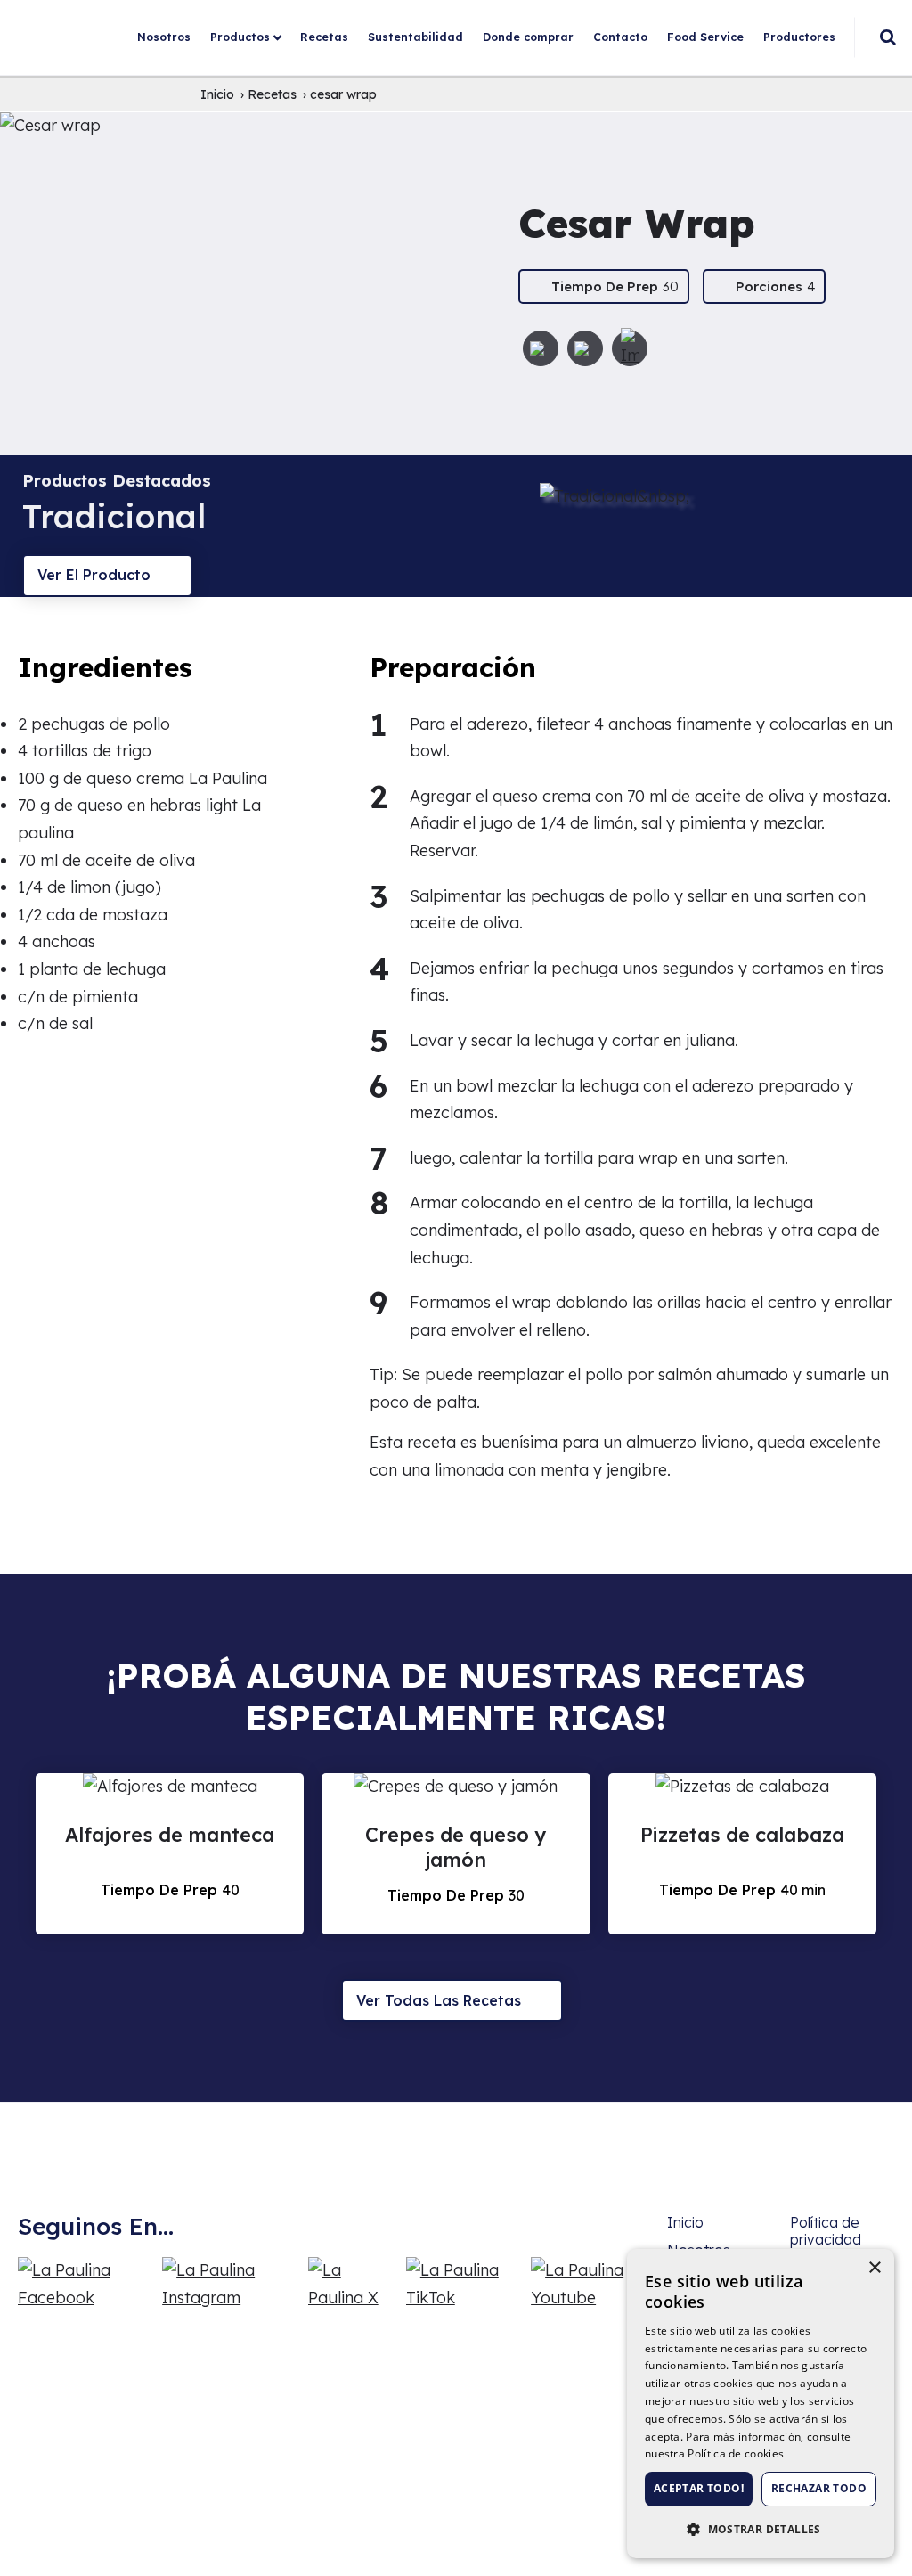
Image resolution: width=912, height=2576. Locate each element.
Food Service (705, 37)
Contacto (620, 37)
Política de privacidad (826, 2231)
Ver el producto (94, 575)
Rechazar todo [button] (819, 2488)
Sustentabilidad (415, 37)
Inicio (685, 2222)
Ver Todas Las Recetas (439, 2000)
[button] (761, 2529)
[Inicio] (89, 14)
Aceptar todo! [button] (699, 2488)
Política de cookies (736, 2453)
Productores (799, 37)
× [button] (874, 2268)
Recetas (324, 37)
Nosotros (164, 37)
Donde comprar (528, 37)
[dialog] (761, 2404)
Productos (240, 37)
